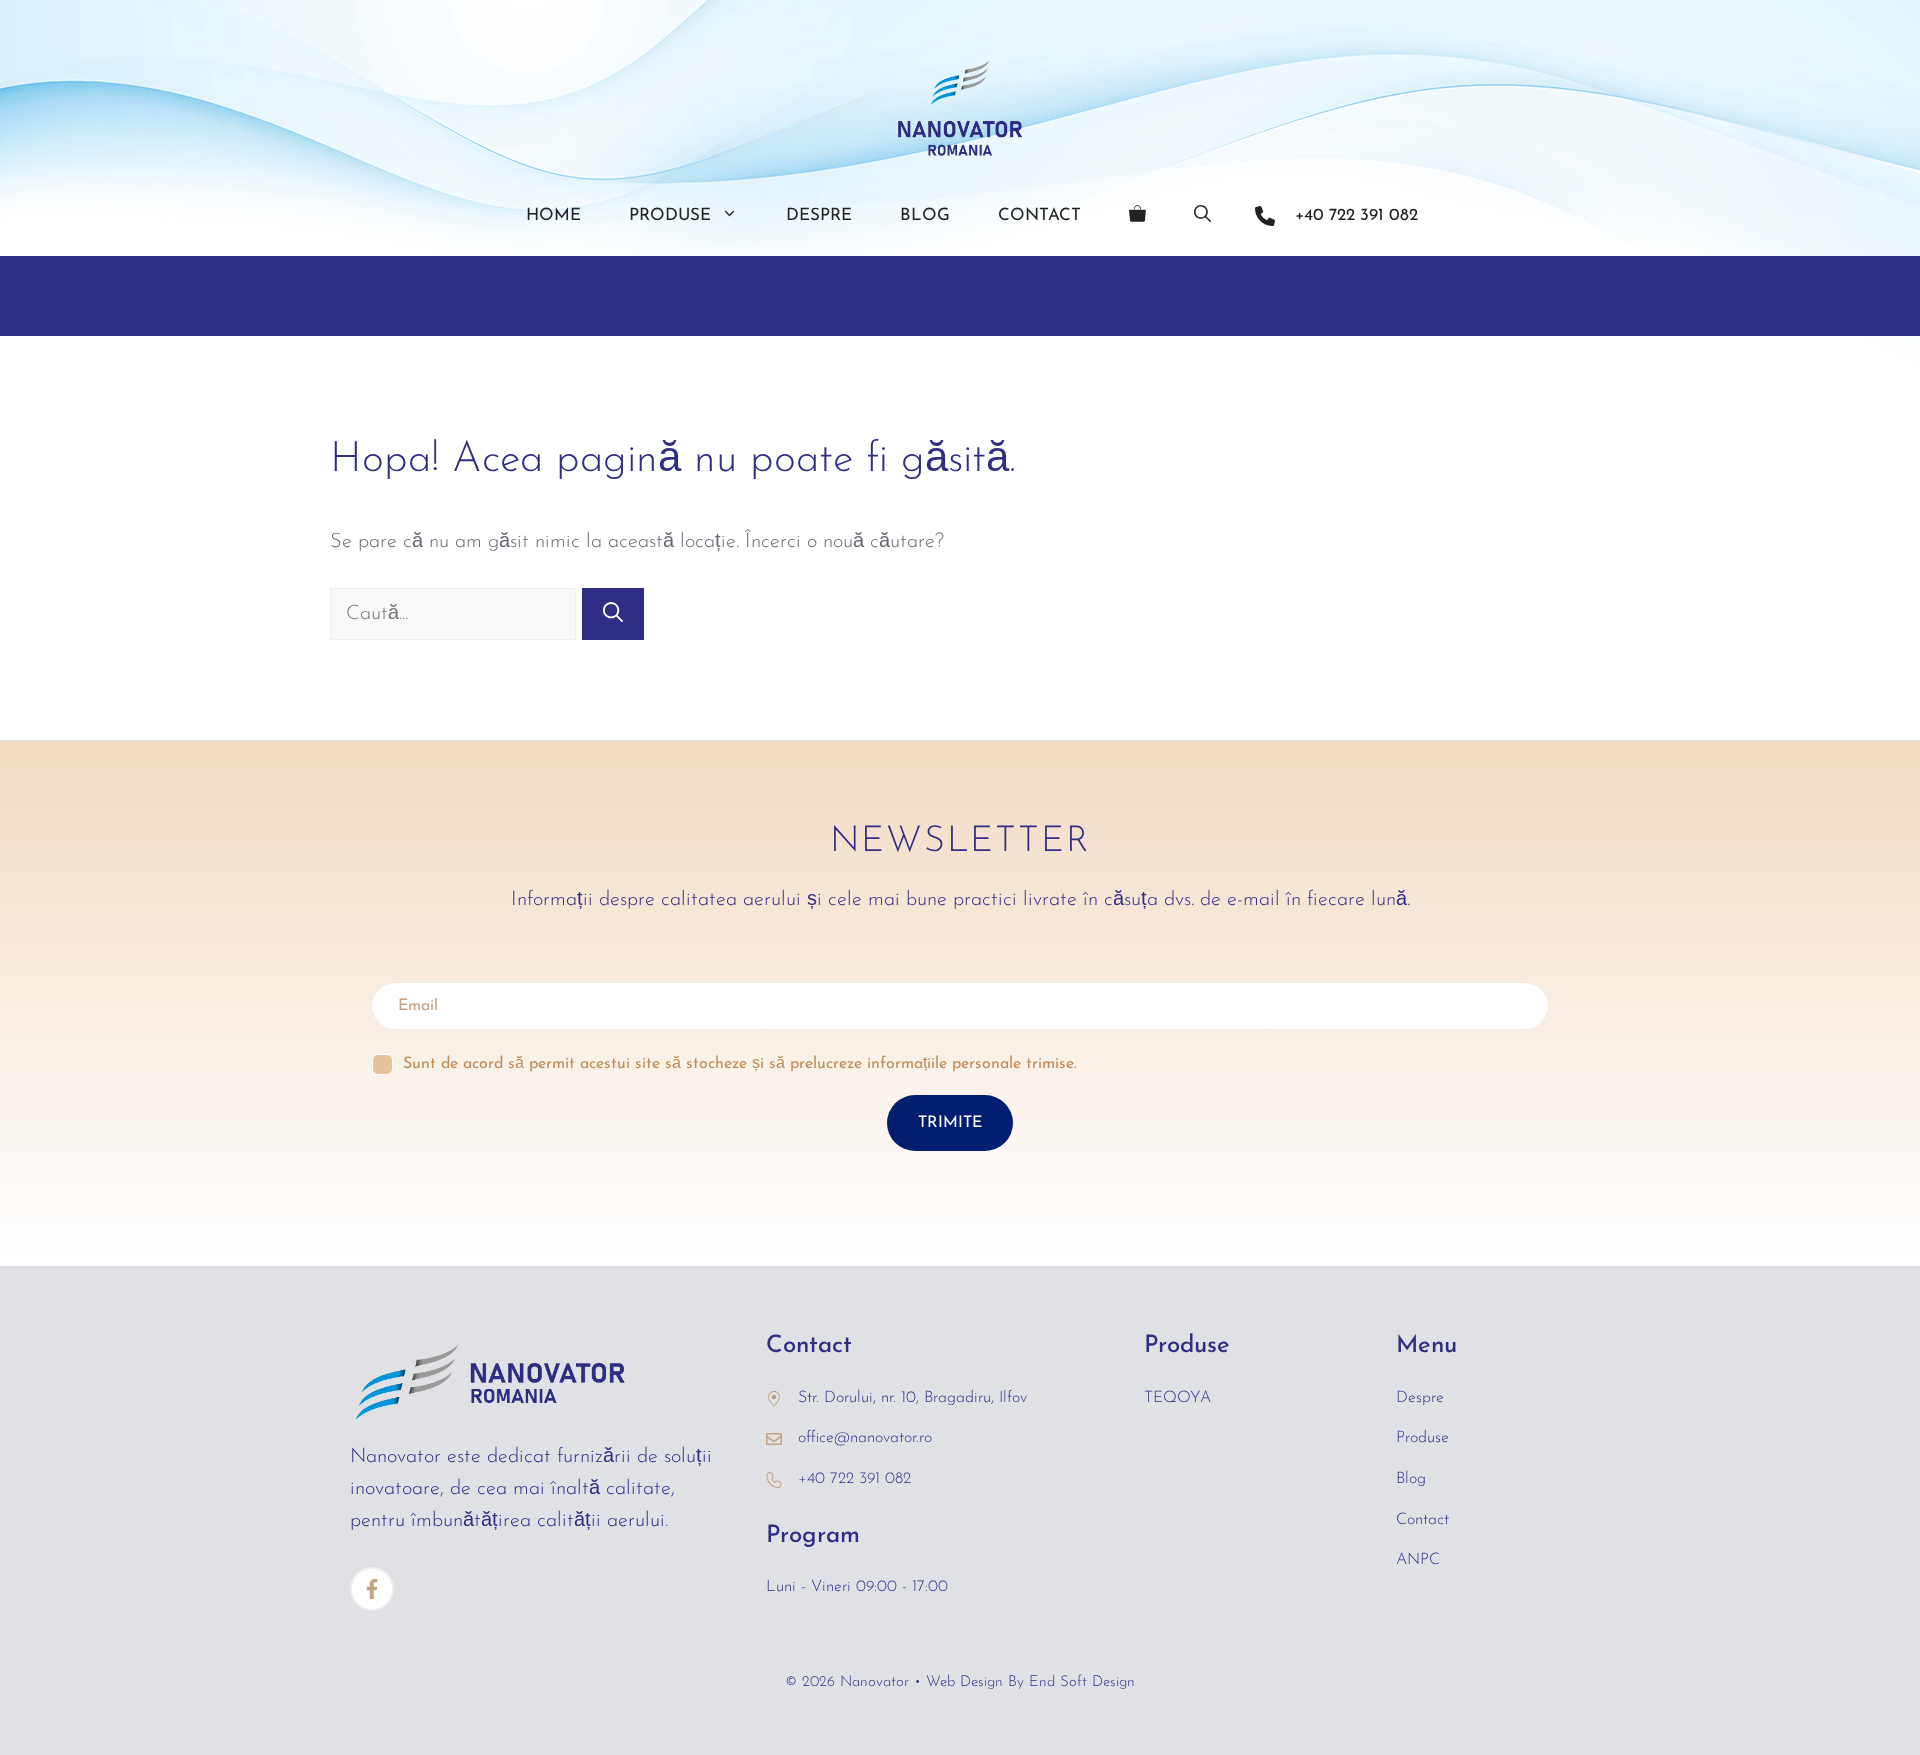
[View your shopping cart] (1137, 216)
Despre (819, 215)
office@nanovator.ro (865, 1438)
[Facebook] (372, 1589)
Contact (1039, 215)
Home (553, 215)
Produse (670, 215)
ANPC (1418, 1560)
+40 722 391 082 (1356, 215)
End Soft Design (1082, 1682)
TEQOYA (1177, 1398)
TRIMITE (950, 1123)
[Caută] (613, 614)
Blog (925, 215)
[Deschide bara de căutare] (1202, 216)
